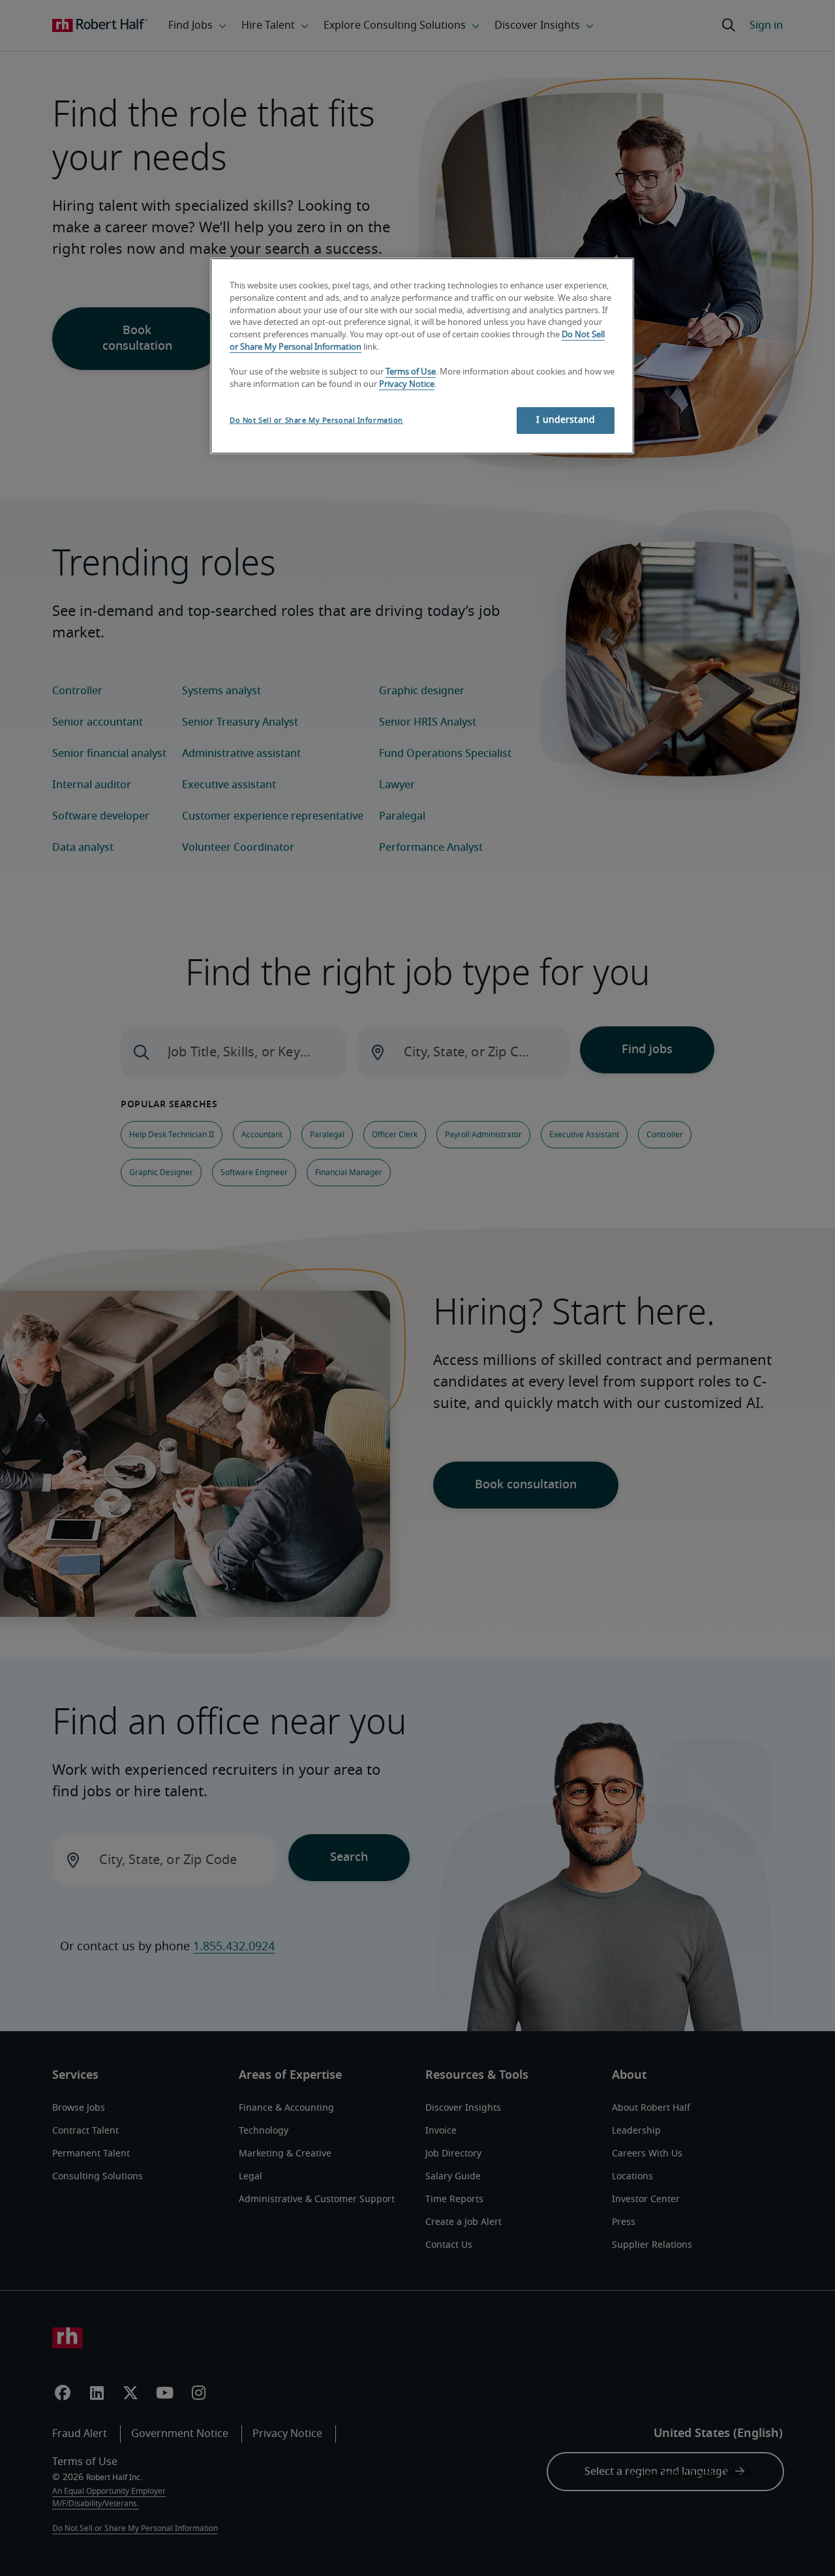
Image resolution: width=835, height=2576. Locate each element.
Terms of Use (411, 372)
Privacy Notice (407, 385)
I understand (566, 420)
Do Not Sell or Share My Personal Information (316, 421)
